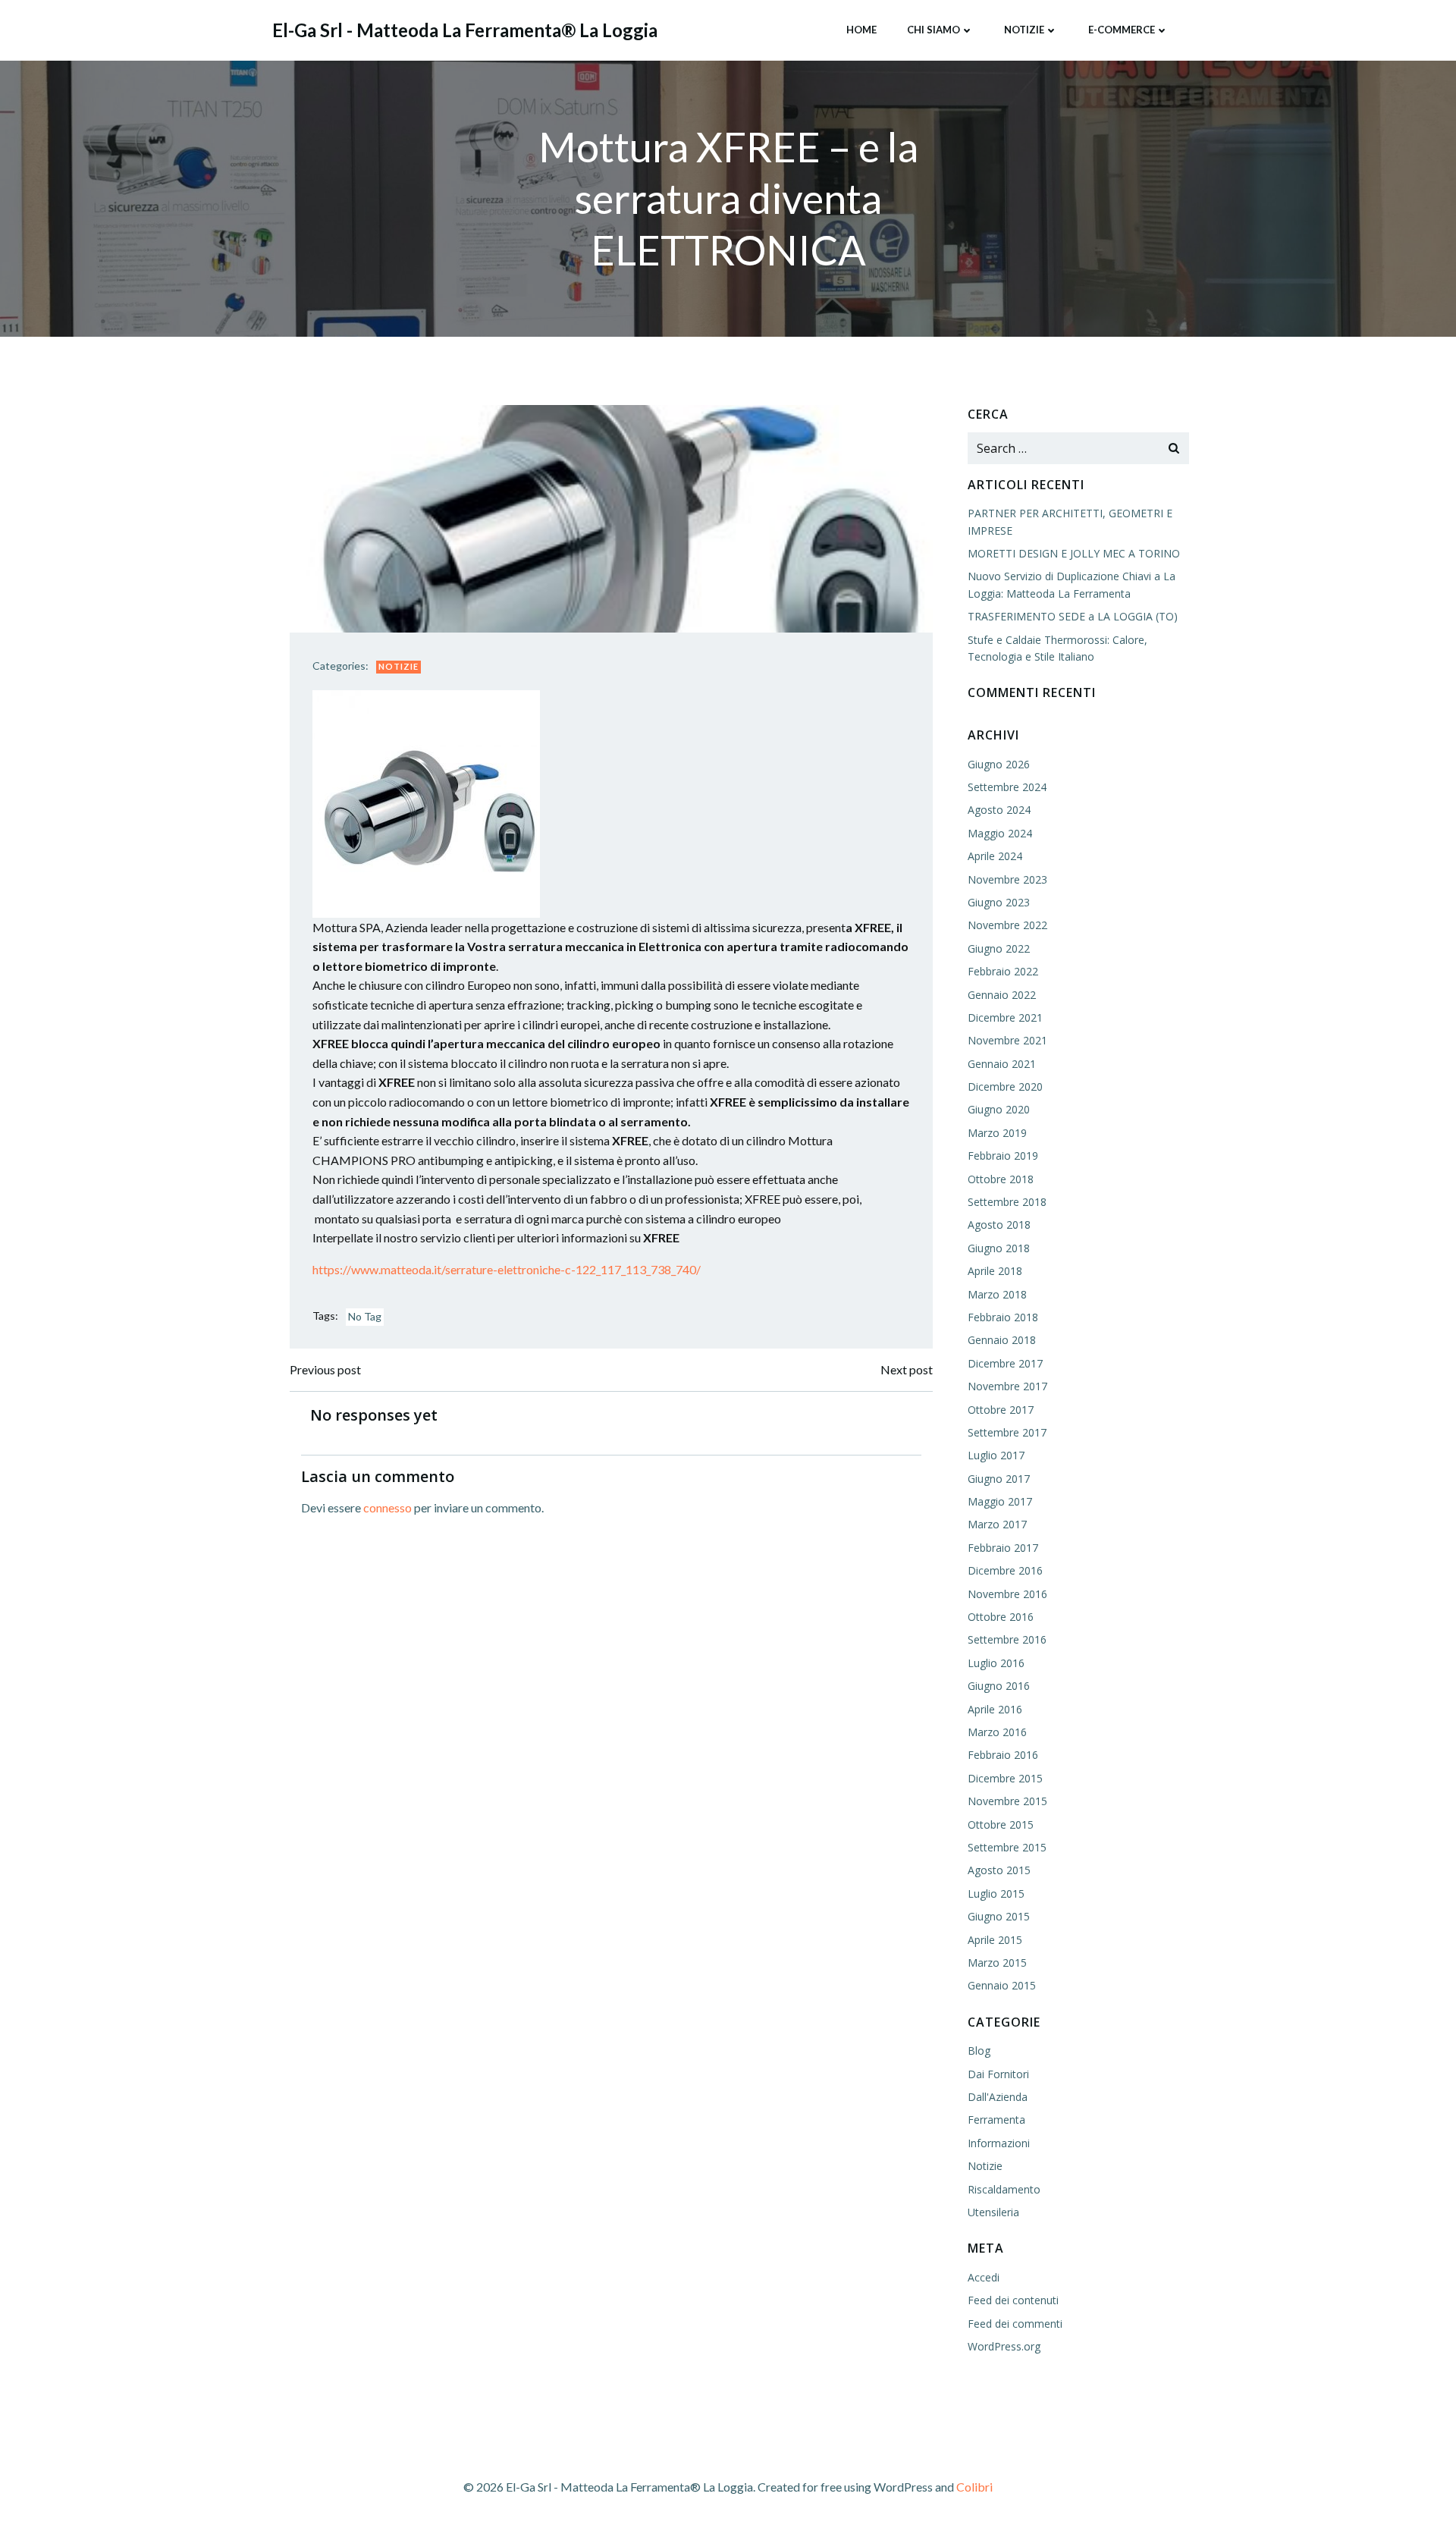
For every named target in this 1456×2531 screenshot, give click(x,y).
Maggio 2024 (1000, 833)
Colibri (974, 2487)
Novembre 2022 (1007, 925)
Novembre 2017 (1007, 1386)
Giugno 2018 (999, 1248)
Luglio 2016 (996, 1663)
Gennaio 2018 (1002, 1340)
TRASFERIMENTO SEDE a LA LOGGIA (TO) (1073, 616)
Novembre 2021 (1007, 1040)
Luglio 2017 (996, 1455)
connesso (388, 1507)
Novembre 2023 (1007, 879)
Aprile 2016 (995, 1709)
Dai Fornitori (998, 2074)
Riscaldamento (1004, 2189)
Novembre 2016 (1007, 1594)
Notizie (1024, 30)
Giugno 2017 (999, 1479)
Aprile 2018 (995, 1271)
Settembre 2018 (1007, 1202)
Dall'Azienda (998, 2097)
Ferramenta (996, 2120)
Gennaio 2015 (1002, 1985)
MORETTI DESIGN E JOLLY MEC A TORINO (1074, 553)
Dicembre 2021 (1005, 1017)
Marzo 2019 (997, 1133)
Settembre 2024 (1007, 787)
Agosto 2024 (999, 810)
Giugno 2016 (999, 1686)
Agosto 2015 (999, 1870)
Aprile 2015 (995, 1940)
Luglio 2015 (996, 1894)
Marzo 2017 (997, 1524)
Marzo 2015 (997, 1963)
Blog (979, 2051)
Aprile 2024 (995, 856)
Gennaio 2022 (1002, 995)
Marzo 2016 (997, 1732)
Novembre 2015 (1007, 1801)
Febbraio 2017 (1003, 1548)
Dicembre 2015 (1005, 1778)
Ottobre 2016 (1001, 1617)
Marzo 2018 (997, 1294)
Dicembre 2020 (1005, 1087)
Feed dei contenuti (1013, 2300)
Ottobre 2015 (1001, 1824)
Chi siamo (934, 30)
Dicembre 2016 (1005, 1570)
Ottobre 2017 (1001, 1410)
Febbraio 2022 (1003, 971)
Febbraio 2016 (1003, 1755)
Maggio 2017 (1000, 1501)
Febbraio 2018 (1003, 1317)
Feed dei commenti (1015, 2324)
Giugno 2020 (999, 1109)
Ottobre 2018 (1001, 1179)
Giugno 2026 (999, 764)
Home (861, 30)
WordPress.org (1004, 2346)
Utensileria (993, 2212)
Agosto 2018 (999, 1225)
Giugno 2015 (999, 1916)
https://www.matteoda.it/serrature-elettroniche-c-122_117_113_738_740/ (507, 1269)
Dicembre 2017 (1005, 1363)
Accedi (984, 2277)
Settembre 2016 (1007, 1639)
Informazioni (999, 2143)
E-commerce (1122, 30)
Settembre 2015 (1007, 1847)
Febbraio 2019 (1003, 1156)
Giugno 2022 (999, 948)
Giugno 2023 (999, 902)
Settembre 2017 (1007, 1432)
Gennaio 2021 (1002, 1064)
